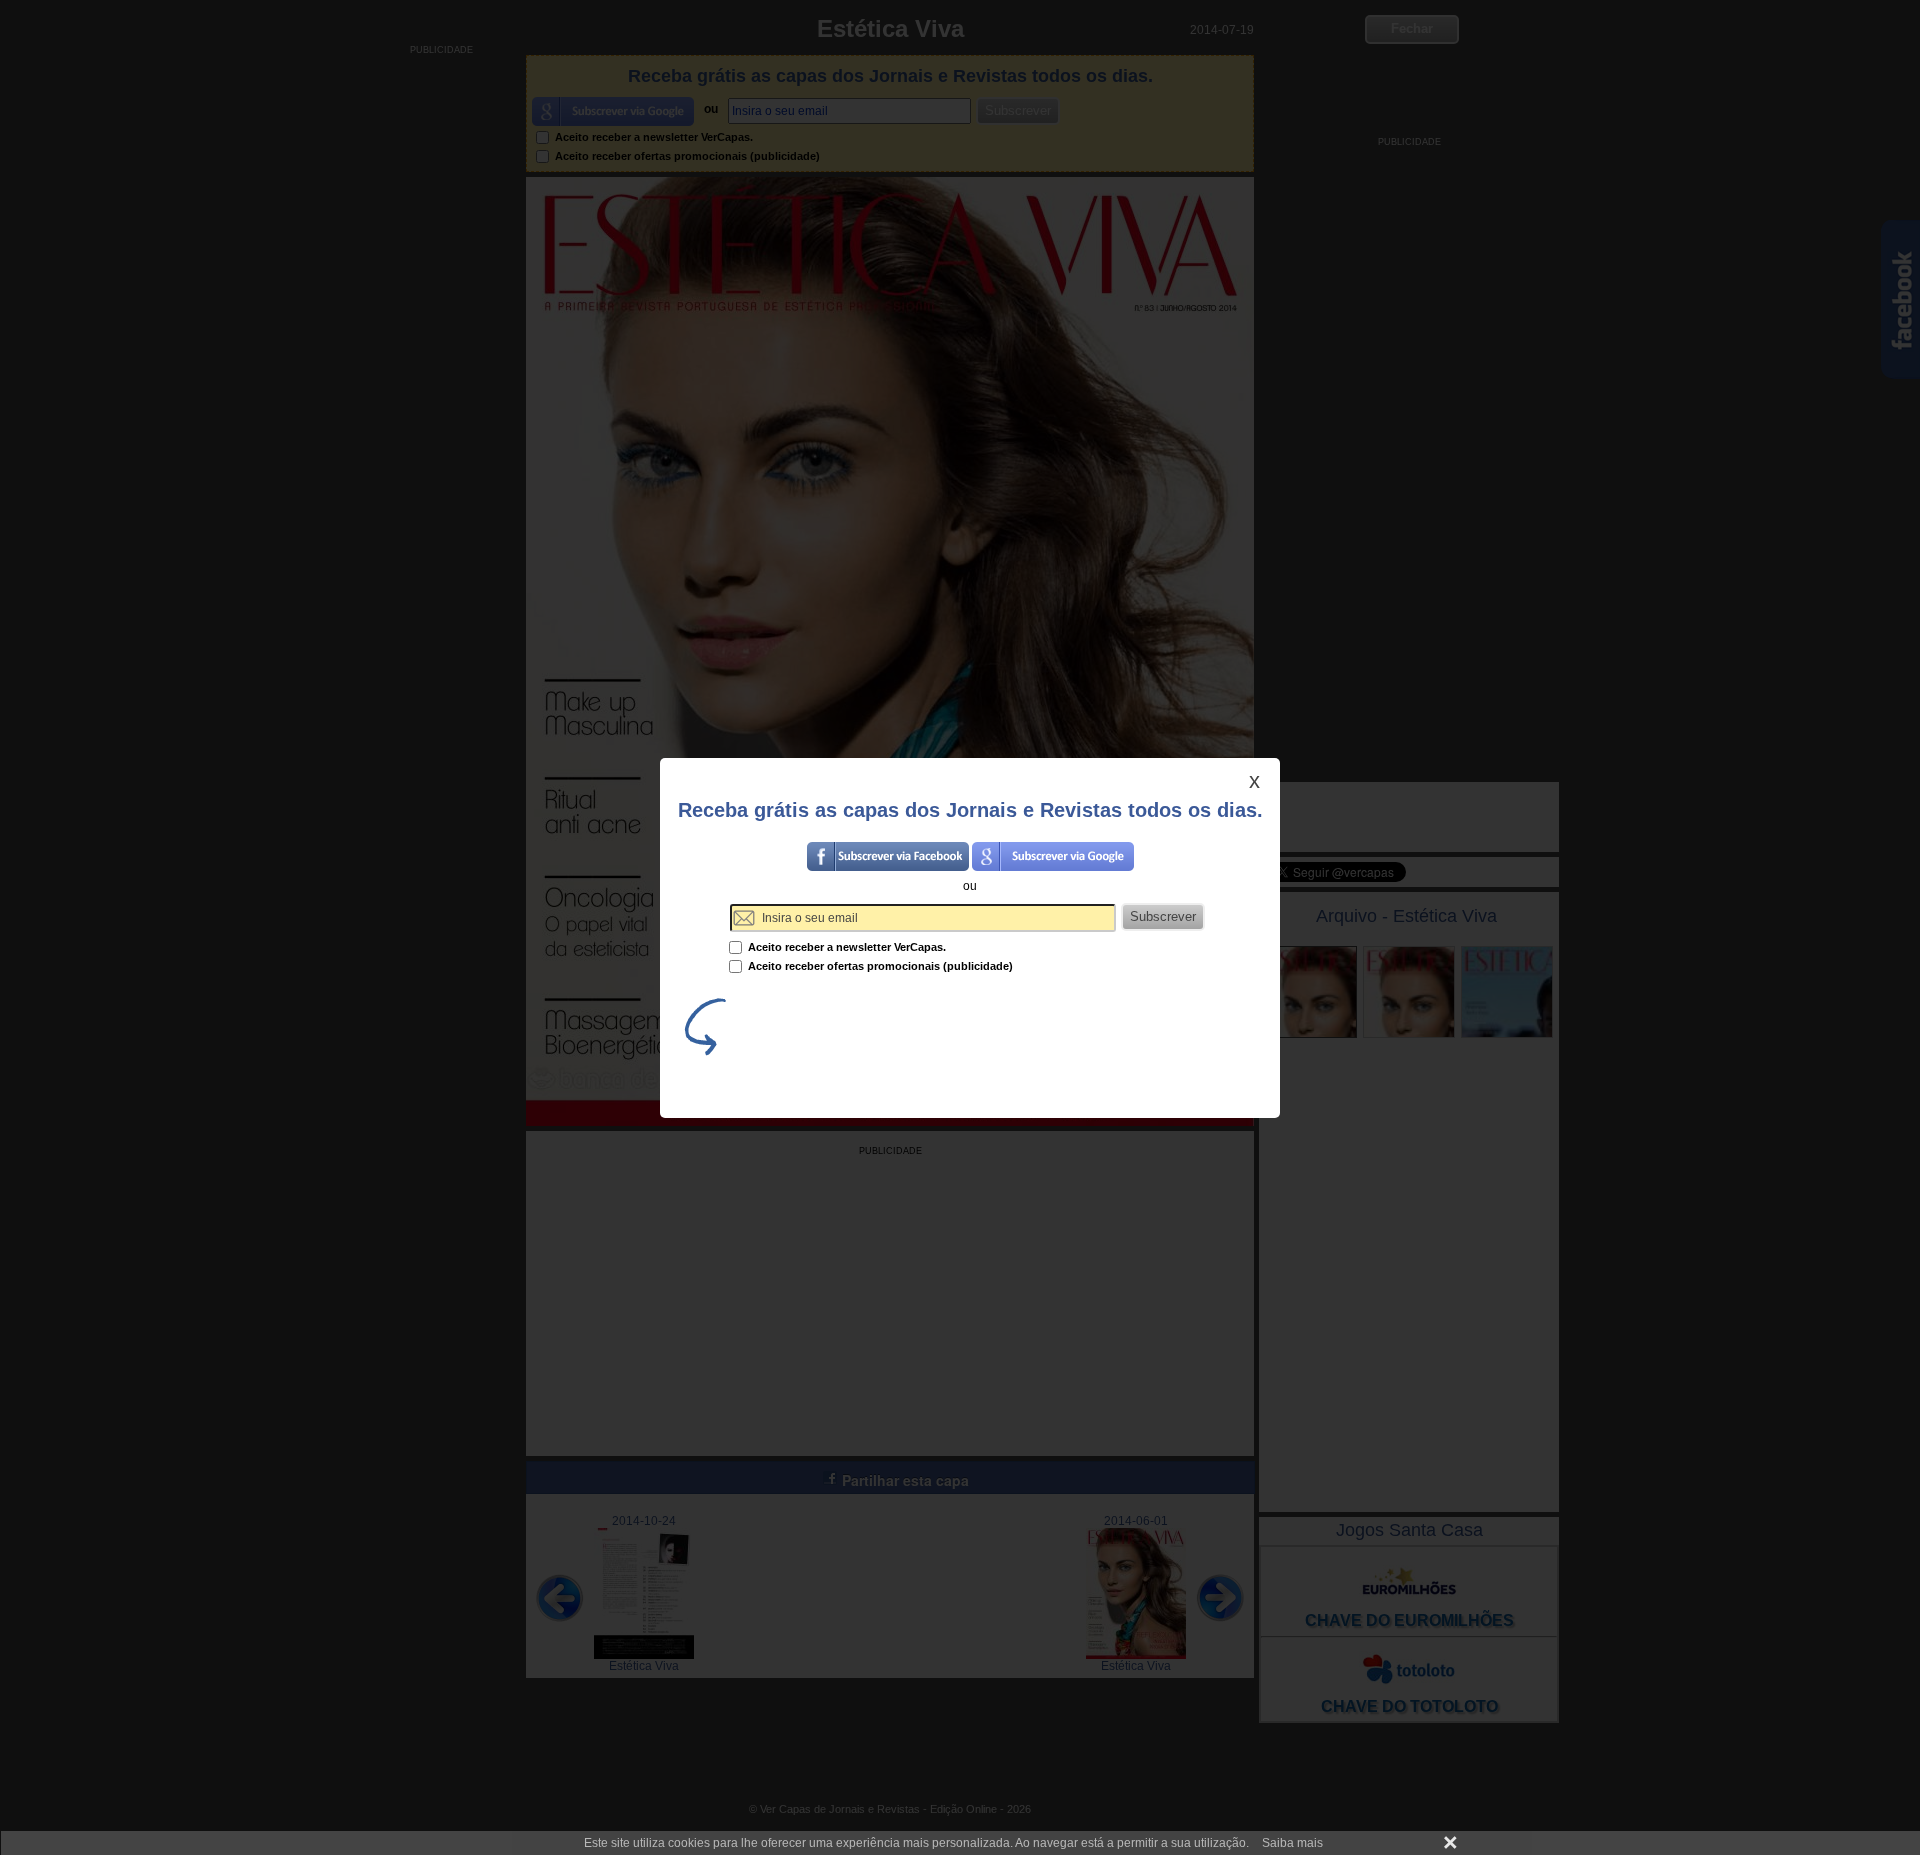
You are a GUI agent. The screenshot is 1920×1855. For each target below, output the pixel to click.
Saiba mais (1292, 1843)
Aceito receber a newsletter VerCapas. (845, 947)
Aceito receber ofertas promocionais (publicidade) (879, 966)
